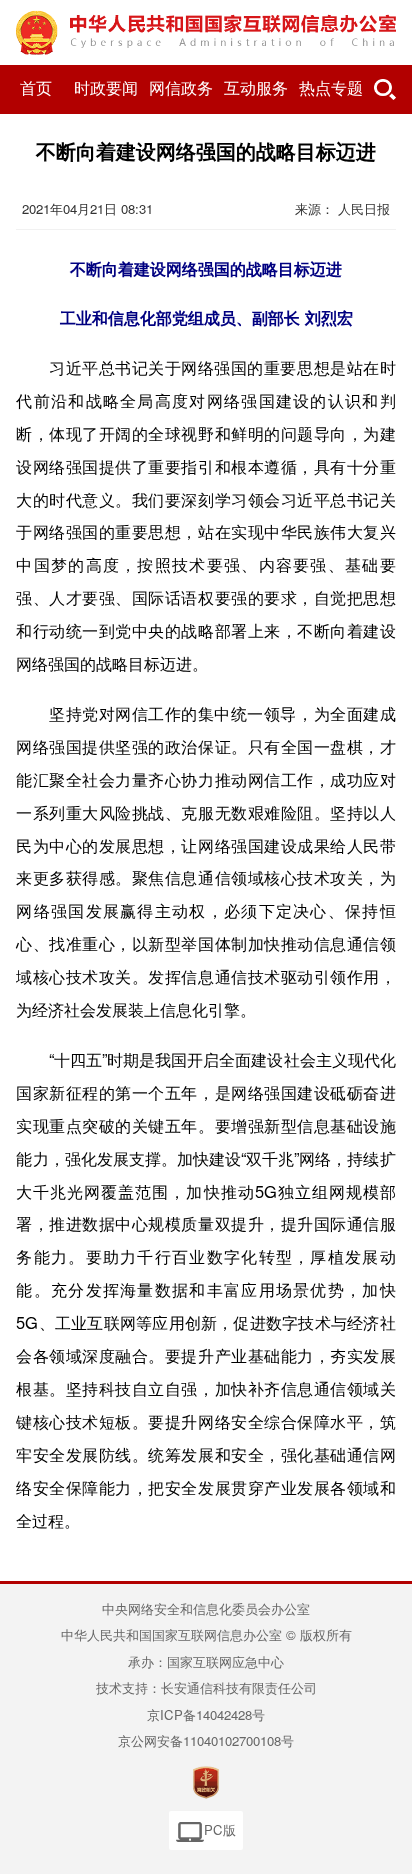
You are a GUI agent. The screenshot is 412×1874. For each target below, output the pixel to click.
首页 (36, 88)
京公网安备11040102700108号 (206, 1740)
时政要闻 (106, 88)
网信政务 (181, 88)
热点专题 (331, 88)
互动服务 (256, 88)
